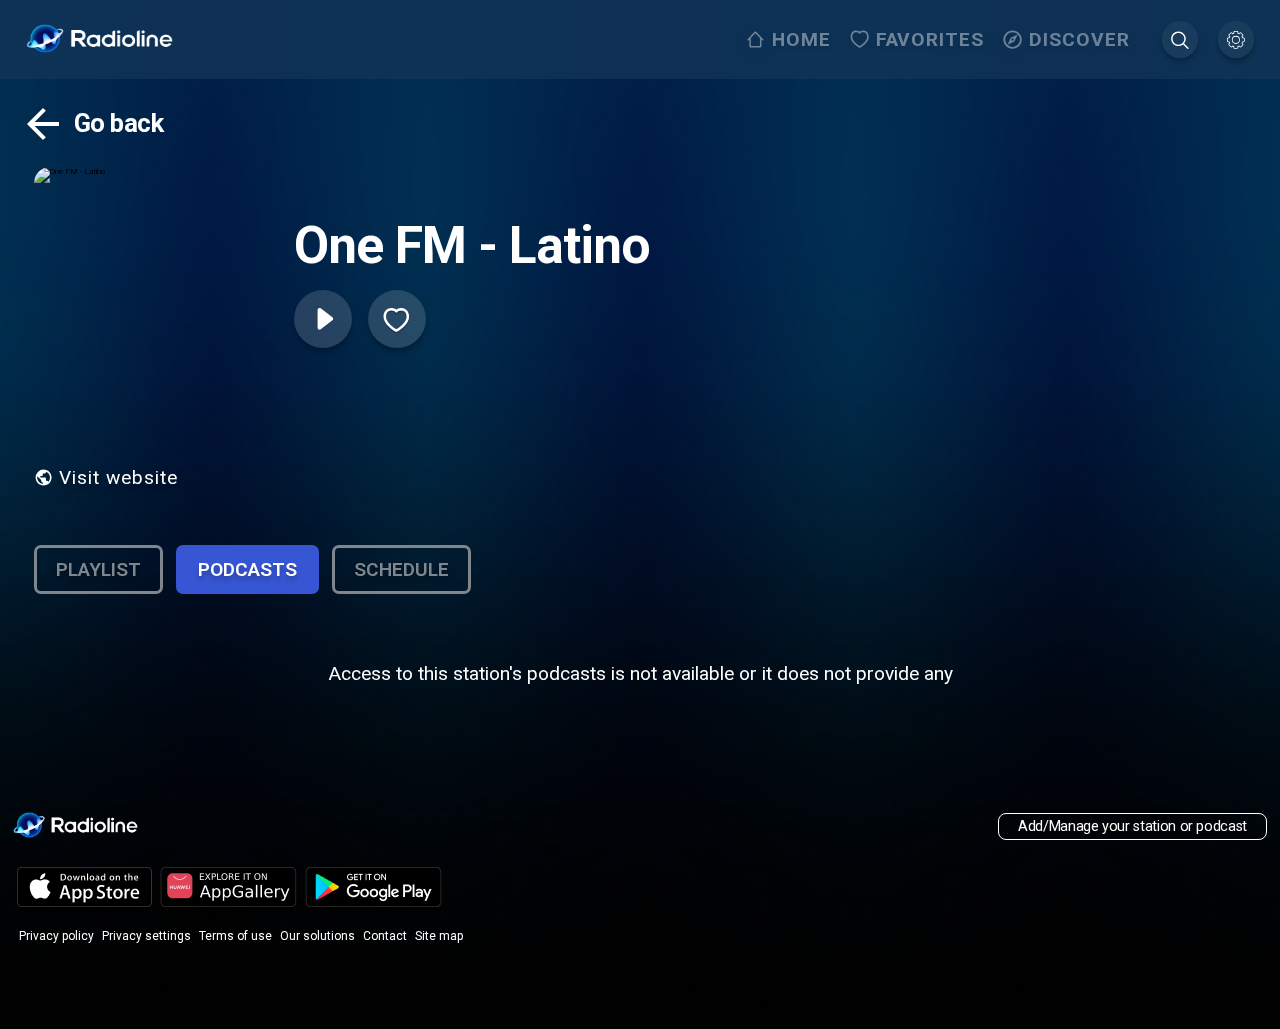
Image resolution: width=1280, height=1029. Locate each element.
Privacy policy (56, 936)
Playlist (98, 569)
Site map (439, 936)
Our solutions (317, 936)
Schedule (401, 569)
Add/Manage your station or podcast (1132, 826)
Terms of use (235, 936)
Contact (385, 936)
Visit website (118, 477)
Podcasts (247, 569)
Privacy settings (146, 936)
